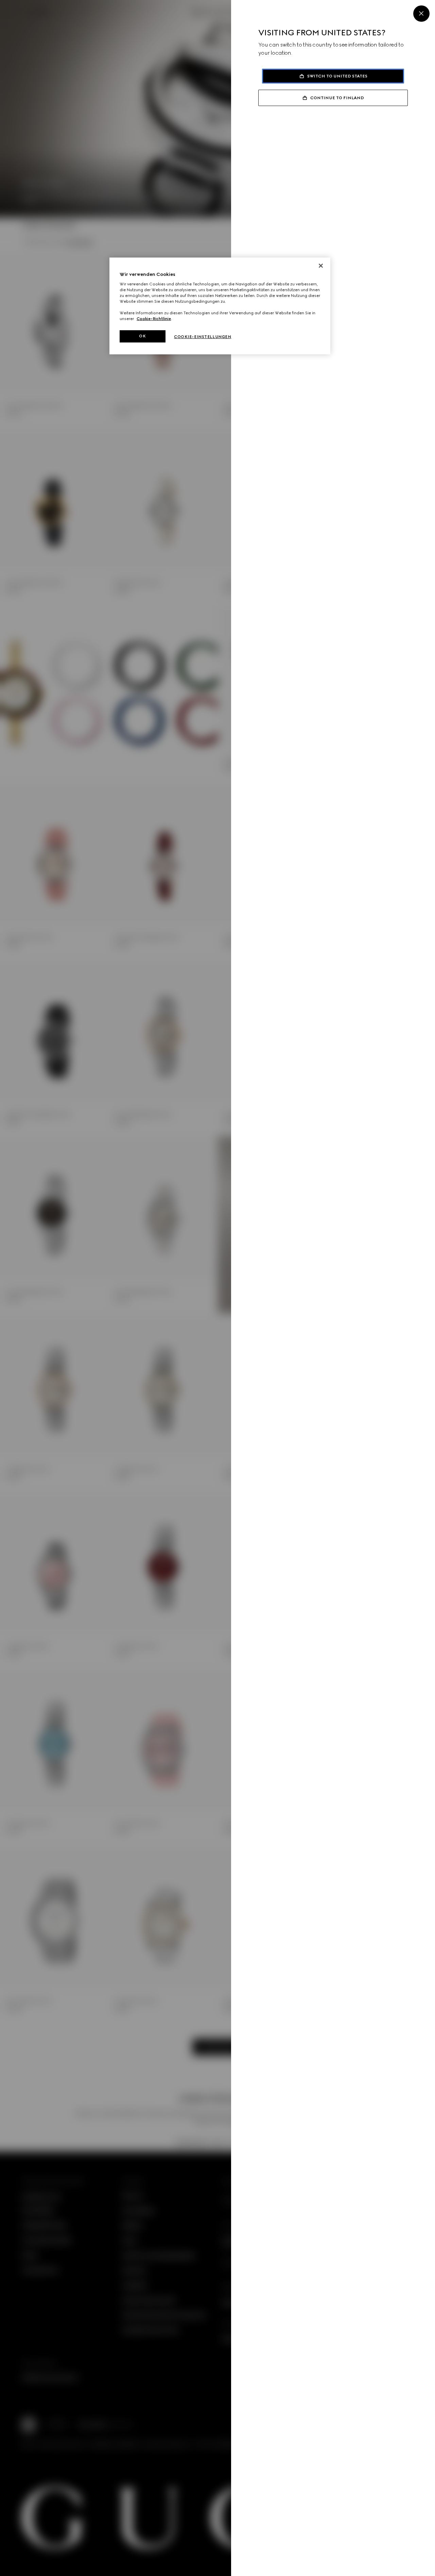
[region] (220, 306)
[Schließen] (321, 266)
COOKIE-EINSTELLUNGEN (203, 337)
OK (142, 336)
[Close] (421, 14)
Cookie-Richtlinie (154, 319)
